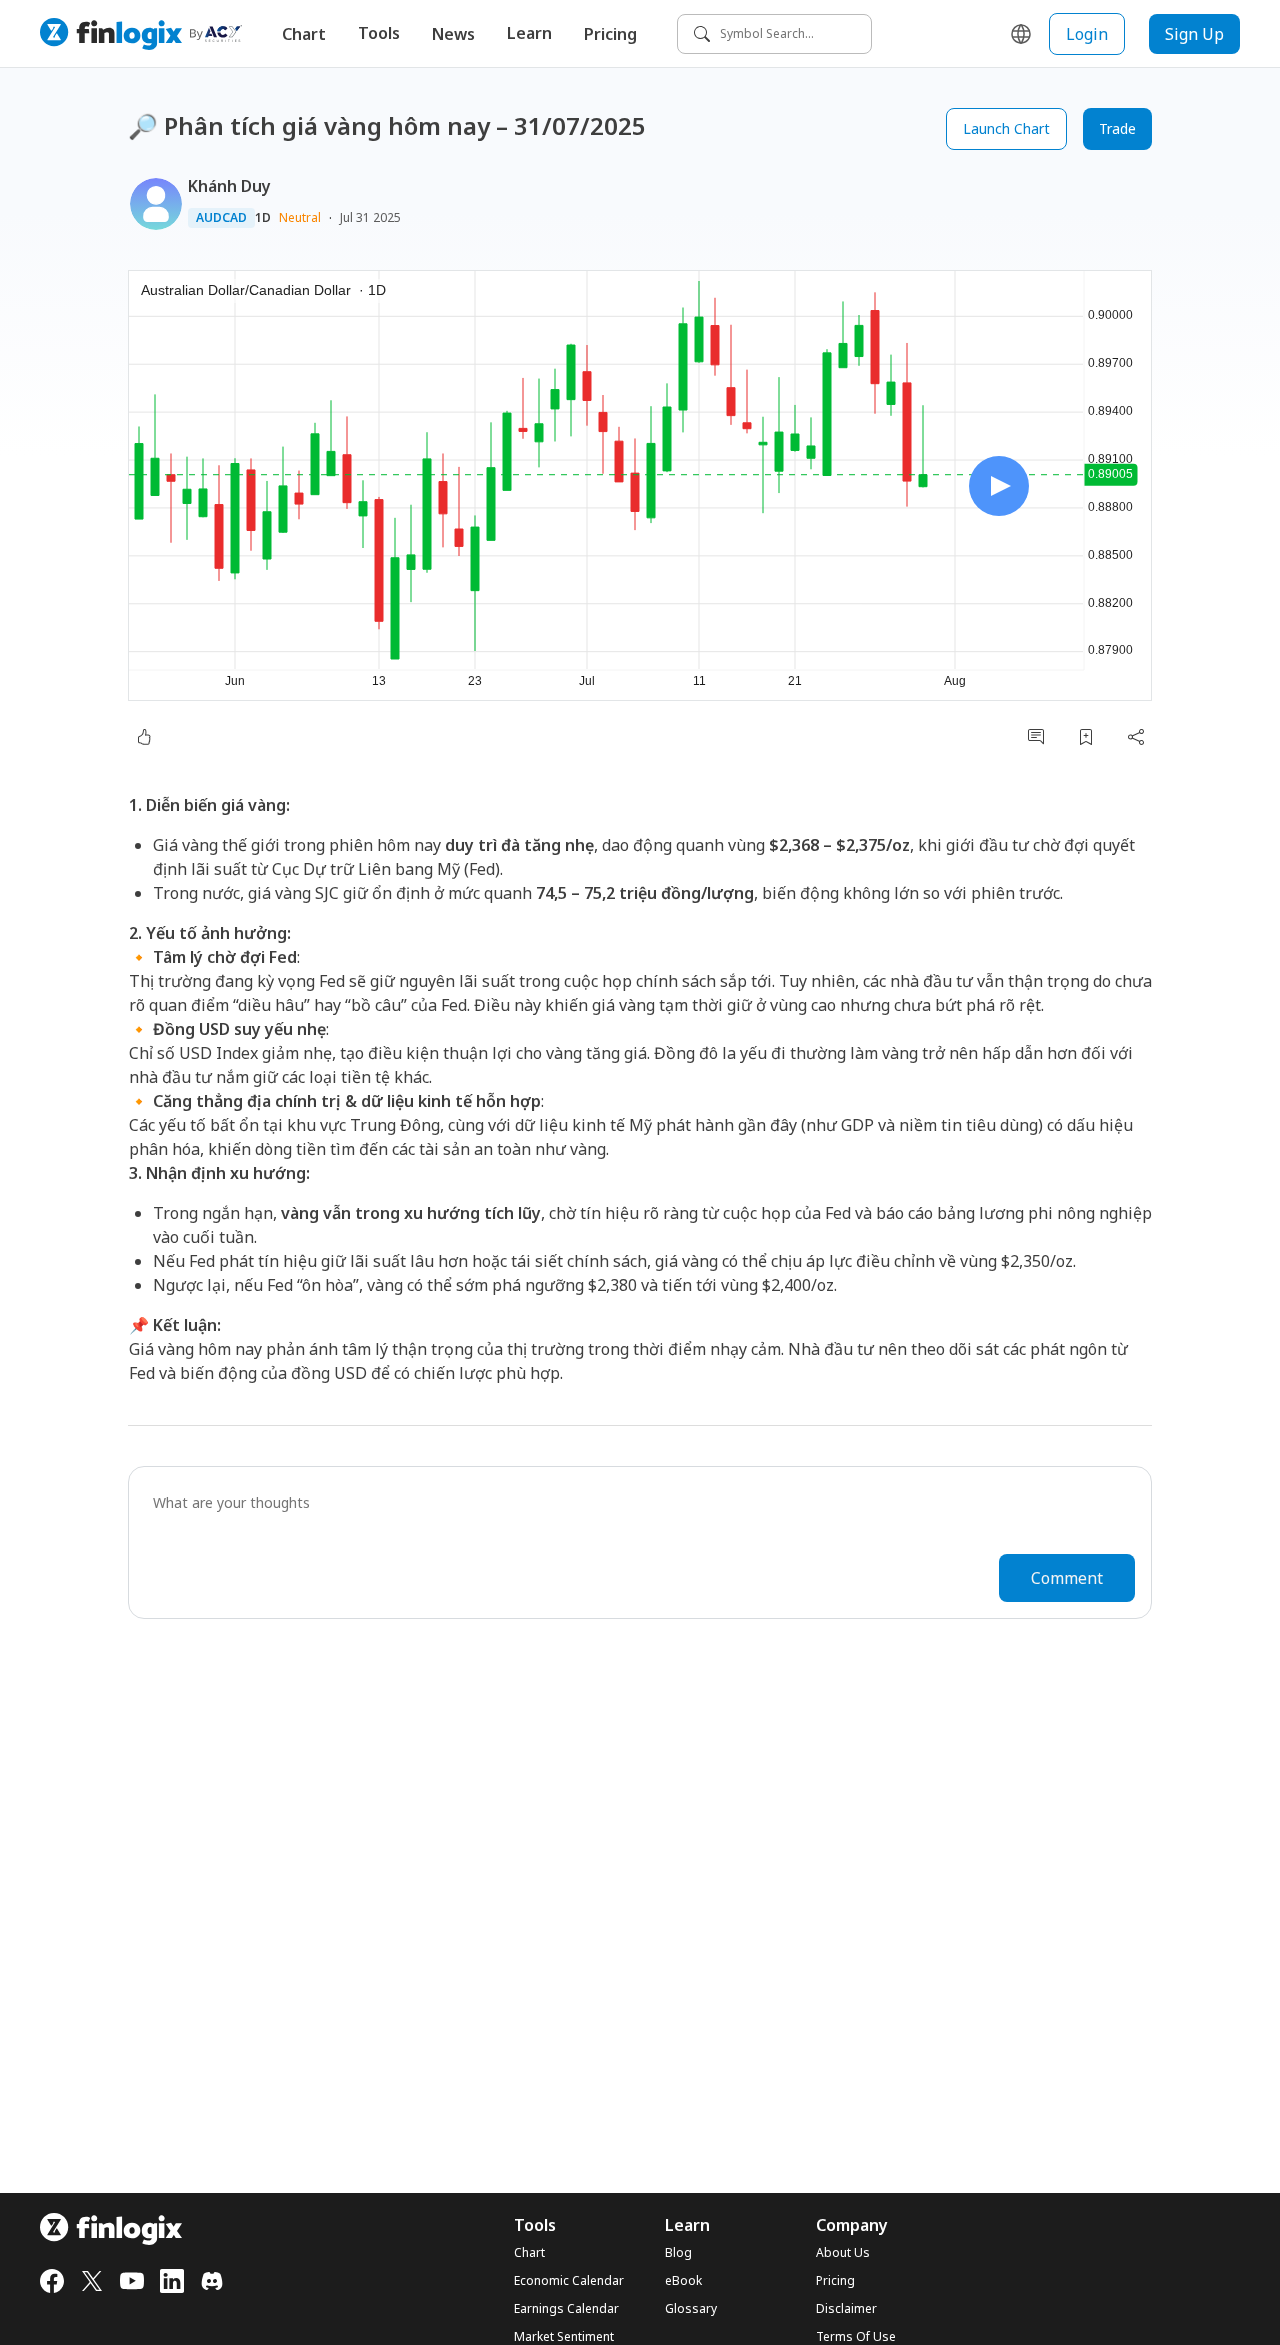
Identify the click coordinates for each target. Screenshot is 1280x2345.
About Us (843, 2253)
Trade (1117, 128)
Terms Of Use (856, 2337)
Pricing (610, 34)
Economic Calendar (569, 2281)
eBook (683, 2281)
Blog (678, 2253)
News (453, 34)
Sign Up (1194, 34)
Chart (304, 34)
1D (263, 218)
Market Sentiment (564, 2337)
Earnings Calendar (566, 2309)
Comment (1067, 1578)
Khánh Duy (229, 186)
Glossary (691, 2309)
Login (1087, 34)
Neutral (300, 217)
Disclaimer (846, 2309)
